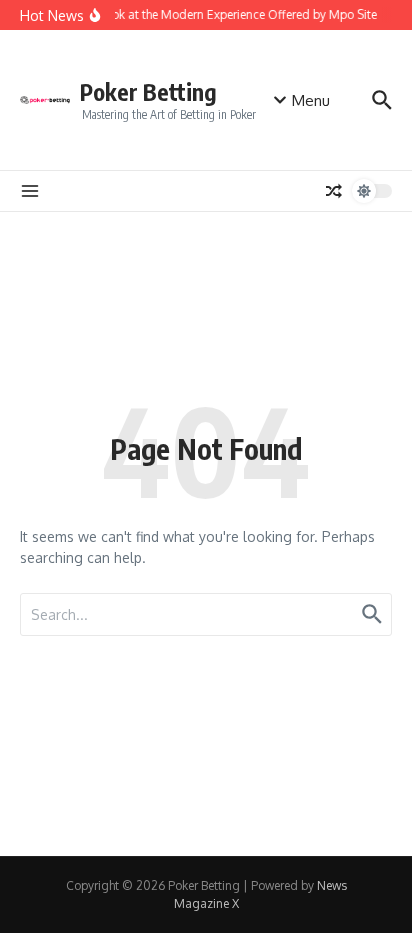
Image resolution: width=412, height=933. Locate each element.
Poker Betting (148, 91)
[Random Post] (334, 191)
